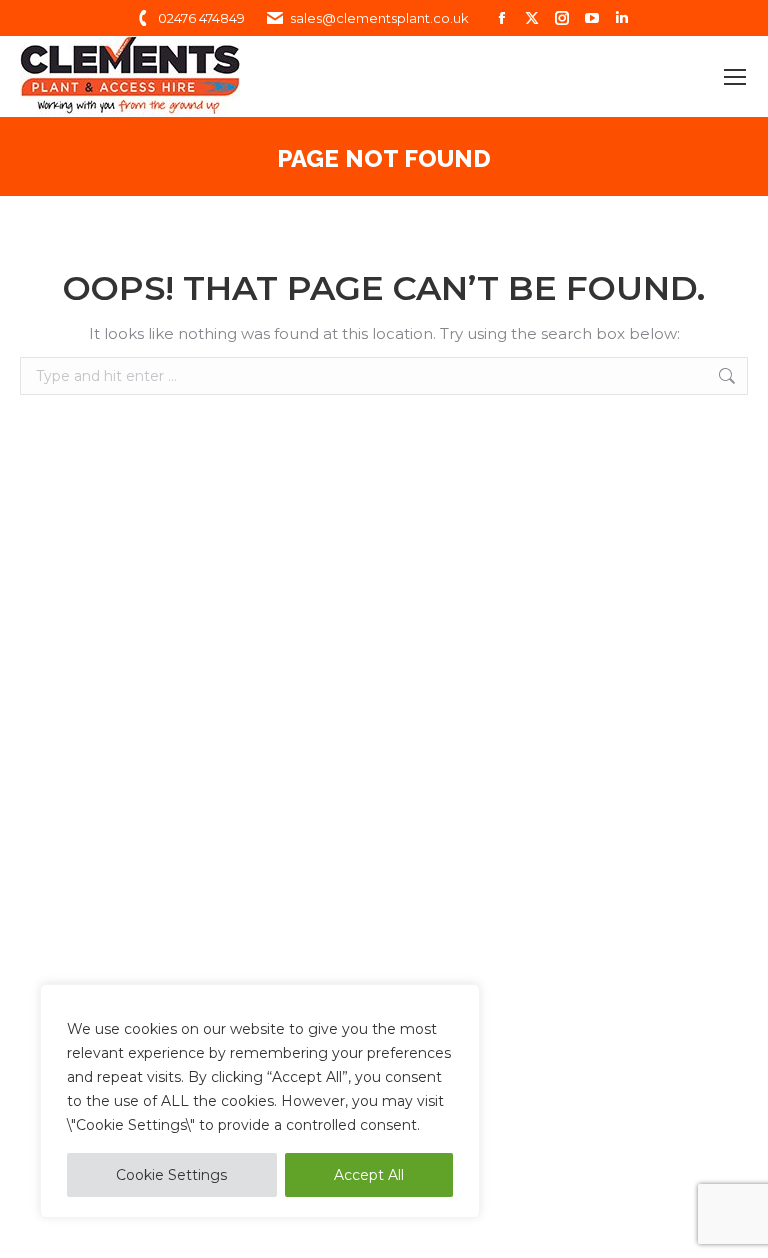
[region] (260, 1101)
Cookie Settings (171, 1175)
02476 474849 (201, 18)
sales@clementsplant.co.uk (379, 18)
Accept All (369, 1175)
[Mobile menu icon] (735, 77)
